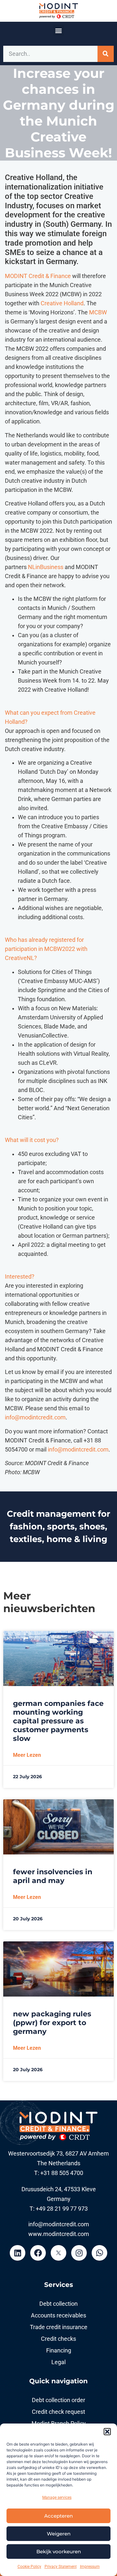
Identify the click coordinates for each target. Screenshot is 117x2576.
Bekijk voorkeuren (59, 2552)
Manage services (57, 2497)
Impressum (90, 2567)
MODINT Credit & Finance (38, 276)
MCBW (98, 312)
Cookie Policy (29, 2567)
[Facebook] (38, 2253)
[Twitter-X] (58, 2253)
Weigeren (59, 2534)
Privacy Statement (61, 2567)
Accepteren (58, 2516)
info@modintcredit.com (35, 1417)
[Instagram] (79, 2253)
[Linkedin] (18, 2253)
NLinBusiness (46, 567)
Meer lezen (27, 1755)
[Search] (106, 54)
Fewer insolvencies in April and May (53, 1876)
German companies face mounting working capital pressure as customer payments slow (58, 1721)
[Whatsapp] (99, 2253)
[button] (107, 2432)
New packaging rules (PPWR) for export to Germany (52, 2023)
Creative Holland (62, 303)
